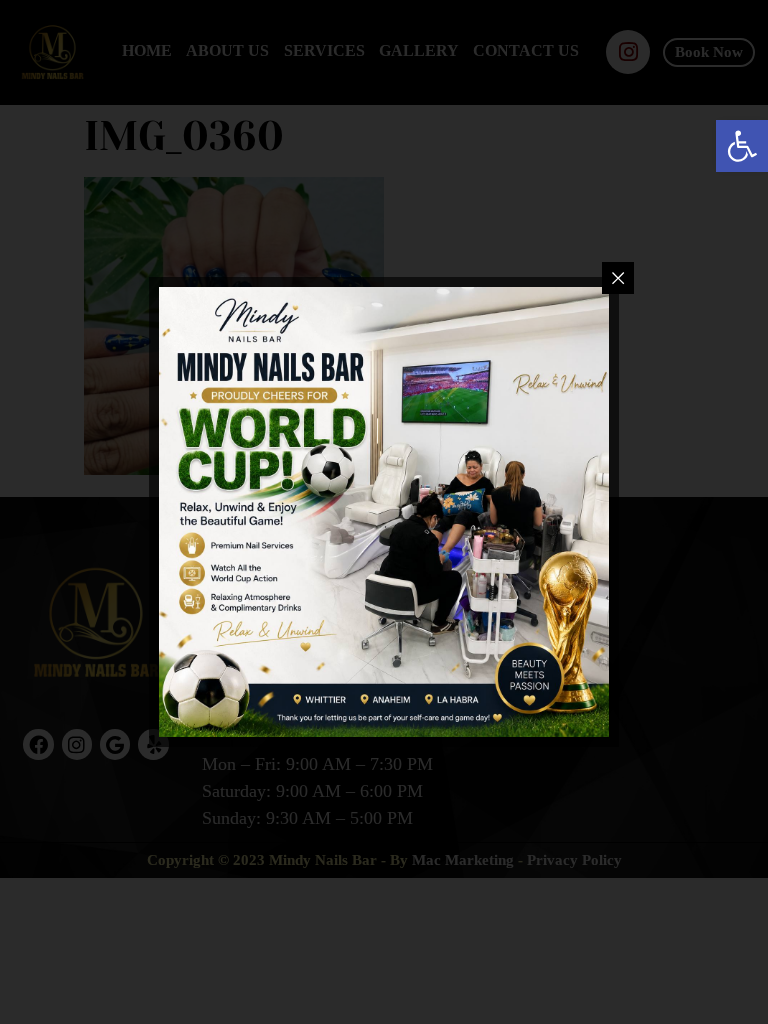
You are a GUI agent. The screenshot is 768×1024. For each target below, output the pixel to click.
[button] (742, 146)
